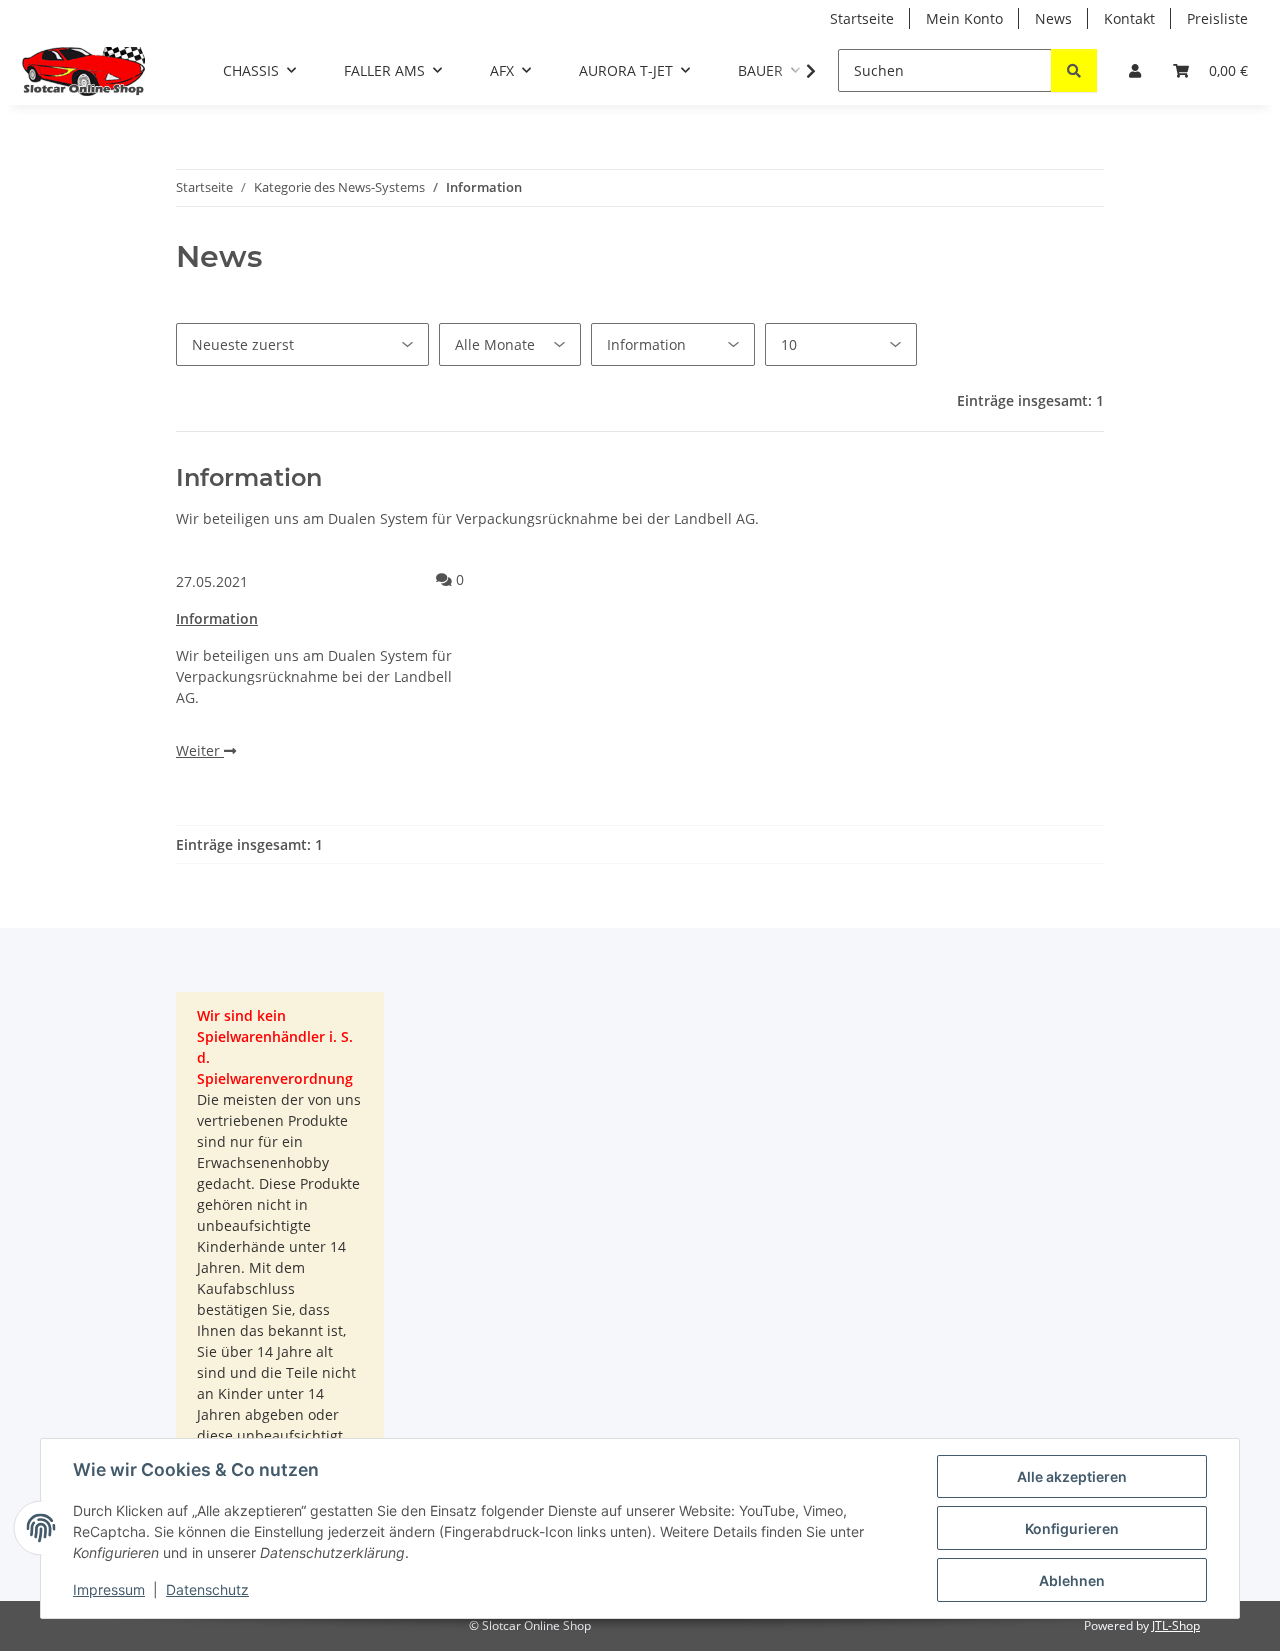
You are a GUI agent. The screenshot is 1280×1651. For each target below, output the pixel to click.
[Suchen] (1074, 70)
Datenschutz (207, 1589)
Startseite (862, 18)
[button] (1135, 70)
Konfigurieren (1072, 1528)
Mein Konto (964, 18)
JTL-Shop (1176, 1625)
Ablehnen (1072, 1580)
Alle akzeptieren (1072, 1476)
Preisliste (1217, 18)
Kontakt (1129, 18)
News (1053, 18)
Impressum (109, 1589)
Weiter (200, 750)
